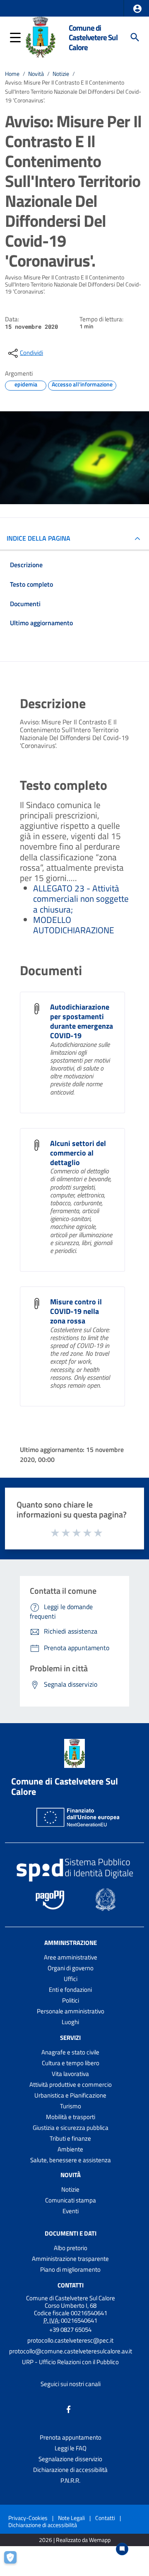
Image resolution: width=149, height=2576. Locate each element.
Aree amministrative (71, 1957)
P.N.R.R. (70, 2480)
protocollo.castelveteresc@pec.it (70, 2340)
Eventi (71, 2211)
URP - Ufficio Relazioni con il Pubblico (70, 2362)
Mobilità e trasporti (71, 2117)
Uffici (71, 1979)
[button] (137, 9)
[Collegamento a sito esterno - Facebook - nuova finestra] (69, 2409)
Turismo (71, 2106)
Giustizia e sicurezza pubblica (71, 2128)
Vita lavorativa (70, 2074)
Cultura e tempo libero (71, 2063)
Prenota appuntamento (71, 2437)
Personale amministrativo (71, 2011)
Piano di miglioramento (70, 2269)
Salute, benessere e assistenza (71, 2160)
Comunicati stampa (71, 2200)
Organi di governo (71, 1968)
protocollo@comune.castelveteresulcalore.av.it (71, 2351)
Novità (36, 74)
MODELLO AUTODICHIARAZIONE (74, 925)
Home (12, 74)
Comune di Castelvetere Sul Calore (93, 37)
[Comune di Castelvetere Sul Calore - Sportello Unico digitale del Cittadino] (41, 36)
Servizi (70, 2038)
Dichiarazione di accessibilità (70, 2470)
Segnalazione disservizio (70, 2459)
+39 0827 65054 (70, 2330)
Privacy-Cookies (28, 2518)
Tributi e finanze (70, 2138)
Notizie (61, 74)
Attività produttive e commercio (71, 2084)
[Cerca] (135, 37)
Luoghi (70, 2022)
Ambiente (70, 2149)
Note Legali (71, 2518)
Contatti (71, 2285)
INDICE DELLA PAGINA (38, 538)
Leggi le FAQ (71, 2448)
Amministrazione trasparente (70, 2259)
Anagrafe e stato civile (70, 2052)
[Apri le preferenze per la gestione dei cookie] (14, 2561)
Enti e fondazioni (70, 1990)
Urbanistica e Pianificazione (70, 2095)
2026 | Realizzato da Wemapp (75, 2540)
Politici (71, 2000)
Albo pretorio (71, 2248)
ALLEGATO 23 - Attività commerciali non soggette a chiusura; (81, 898)
